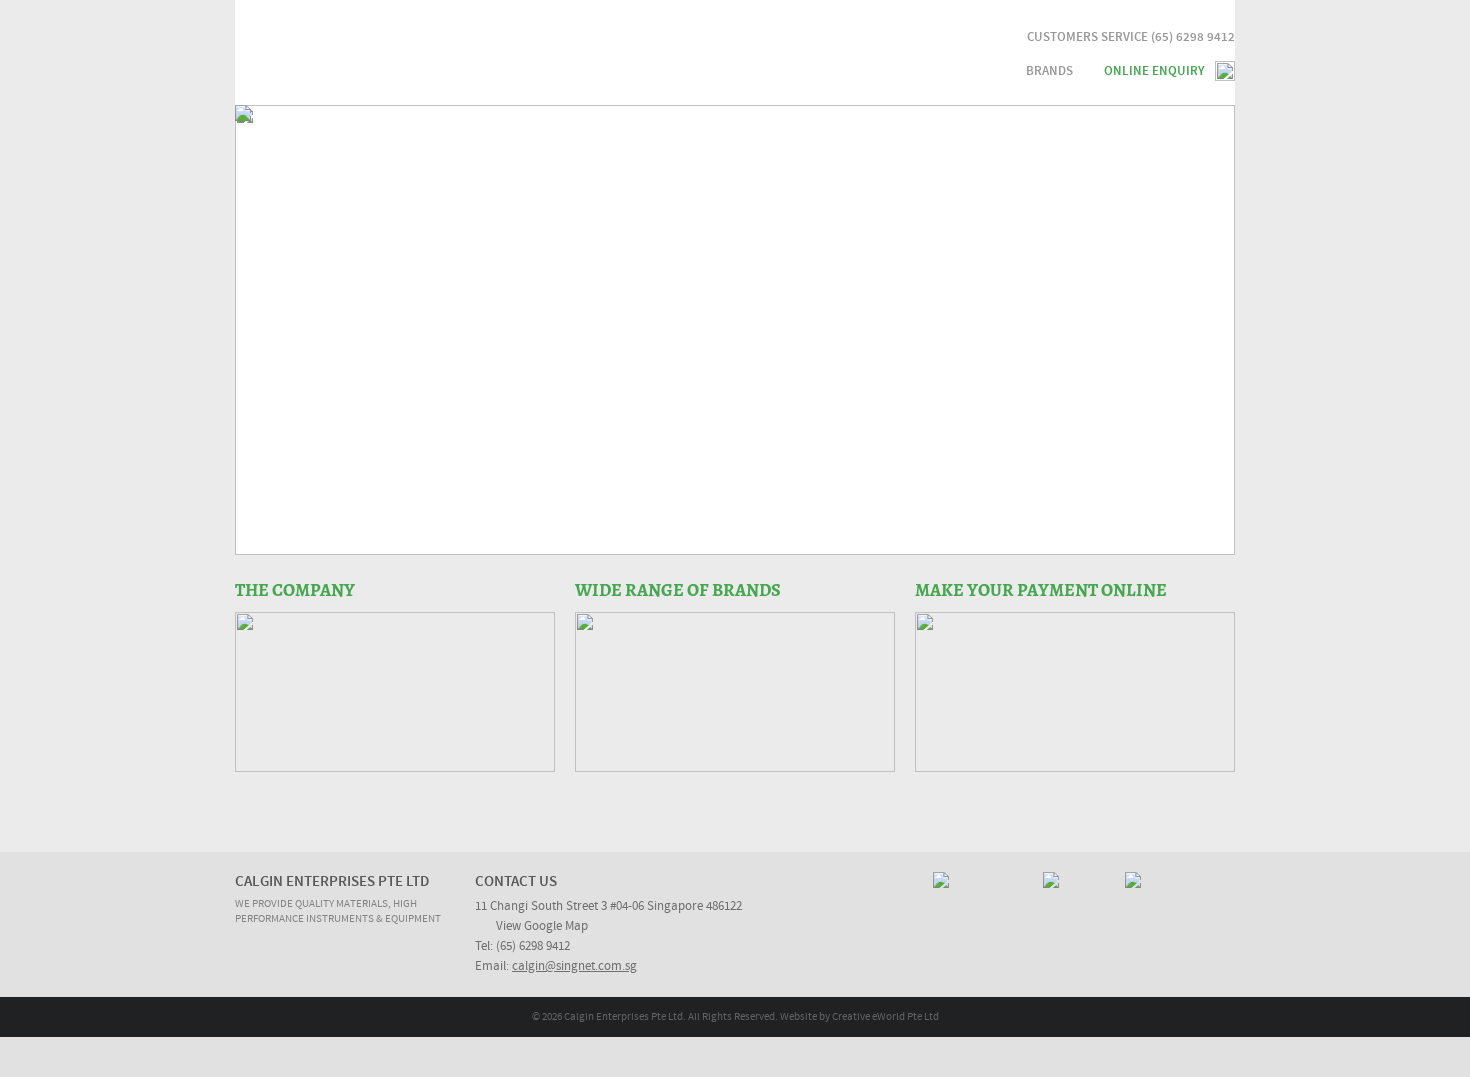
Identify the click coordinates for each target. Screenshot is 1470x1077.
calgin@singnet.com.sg (574, 966)
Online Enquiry (1154, 71)
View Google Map (542, 926)
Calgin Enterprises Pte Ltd (433, 54)
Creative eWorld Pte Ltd (885, 1017)
